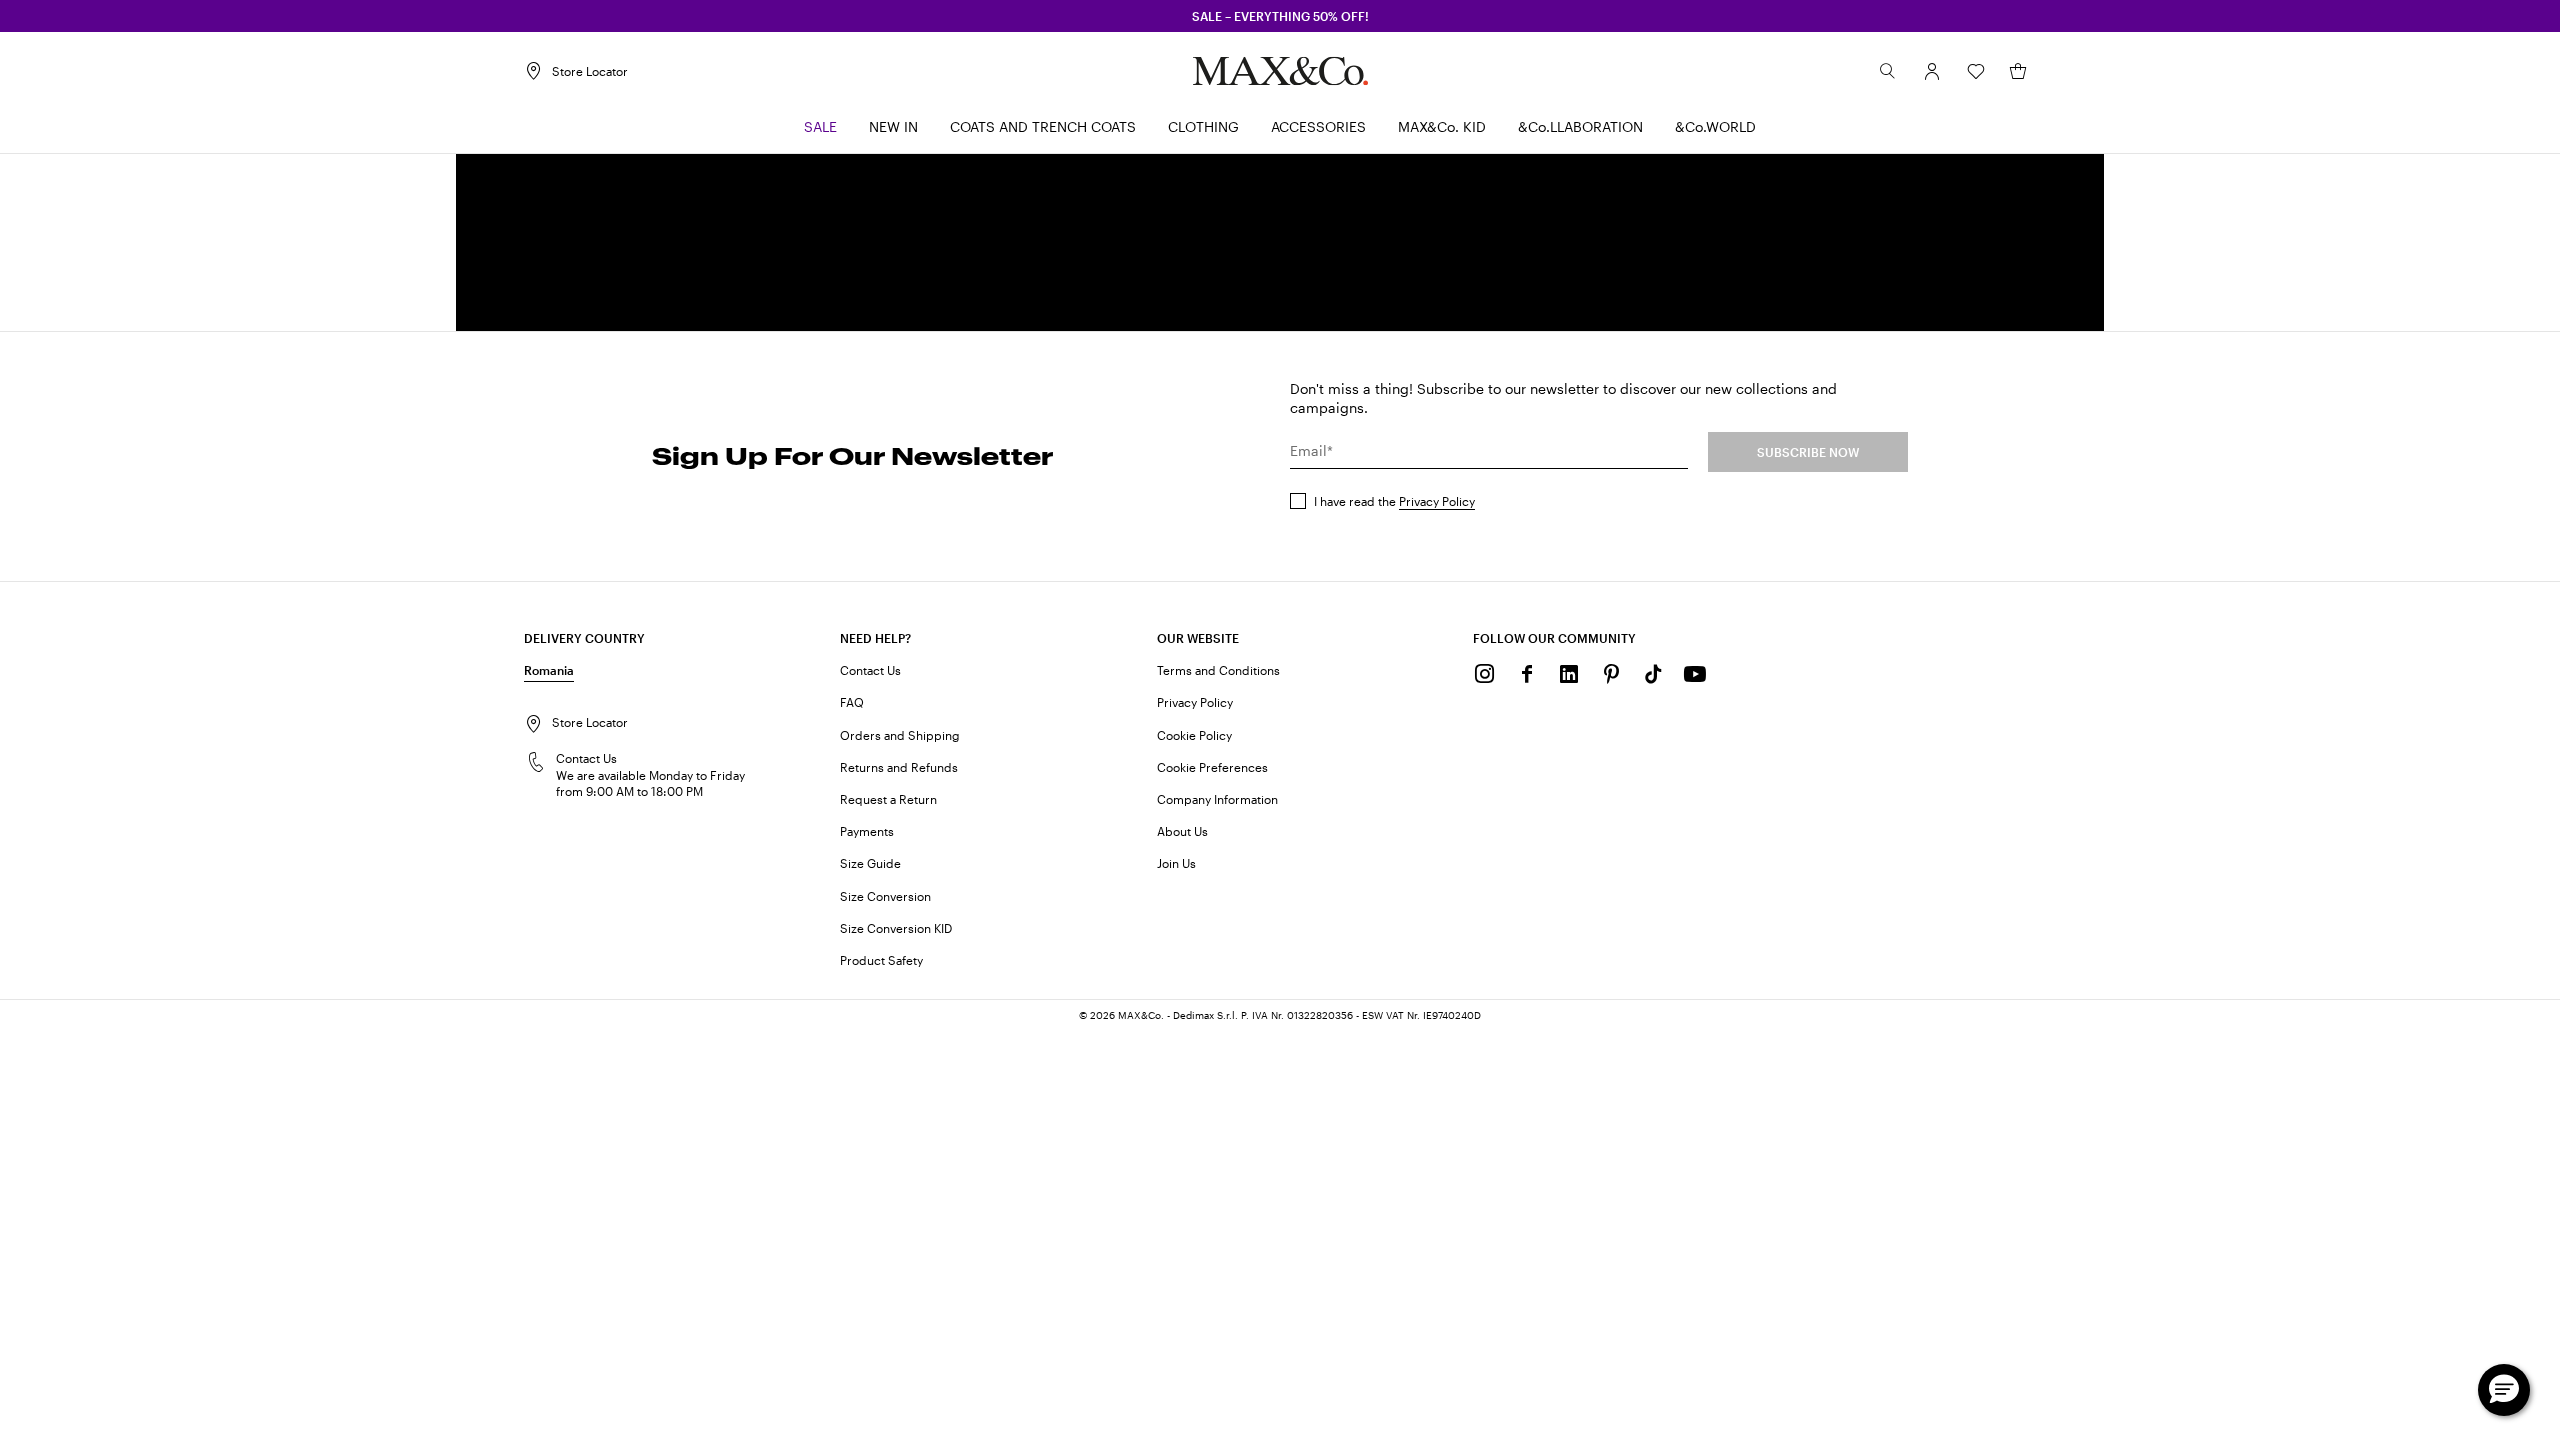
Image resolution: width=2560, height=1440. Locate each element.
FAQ (852, 702)
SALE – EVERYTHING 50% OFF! (1280, 16)
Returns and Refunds (899, 767)
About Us (1182, 831)
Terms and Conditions (1218, 670)
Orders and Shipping (900, 735)
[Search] (1888, 71)
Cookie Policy (1194, 735)
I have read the (1394, 501)
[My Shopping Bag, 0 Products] (2018, 71)
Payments (867, 831)
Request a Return (888, 799)
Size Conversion (885, 896)
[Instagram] (1485, 674)
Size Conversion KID (896, 928)
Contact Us (870, 670)
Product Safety (881, 960)
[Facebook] (1527, 674)
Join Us (1176, 863)
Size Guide (870, 863)
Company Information (1217, 799)
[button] (1932, 71)
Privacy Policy (1437, 501)
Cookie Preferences (1212, 767)
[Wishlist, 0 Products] (1976, 71)
